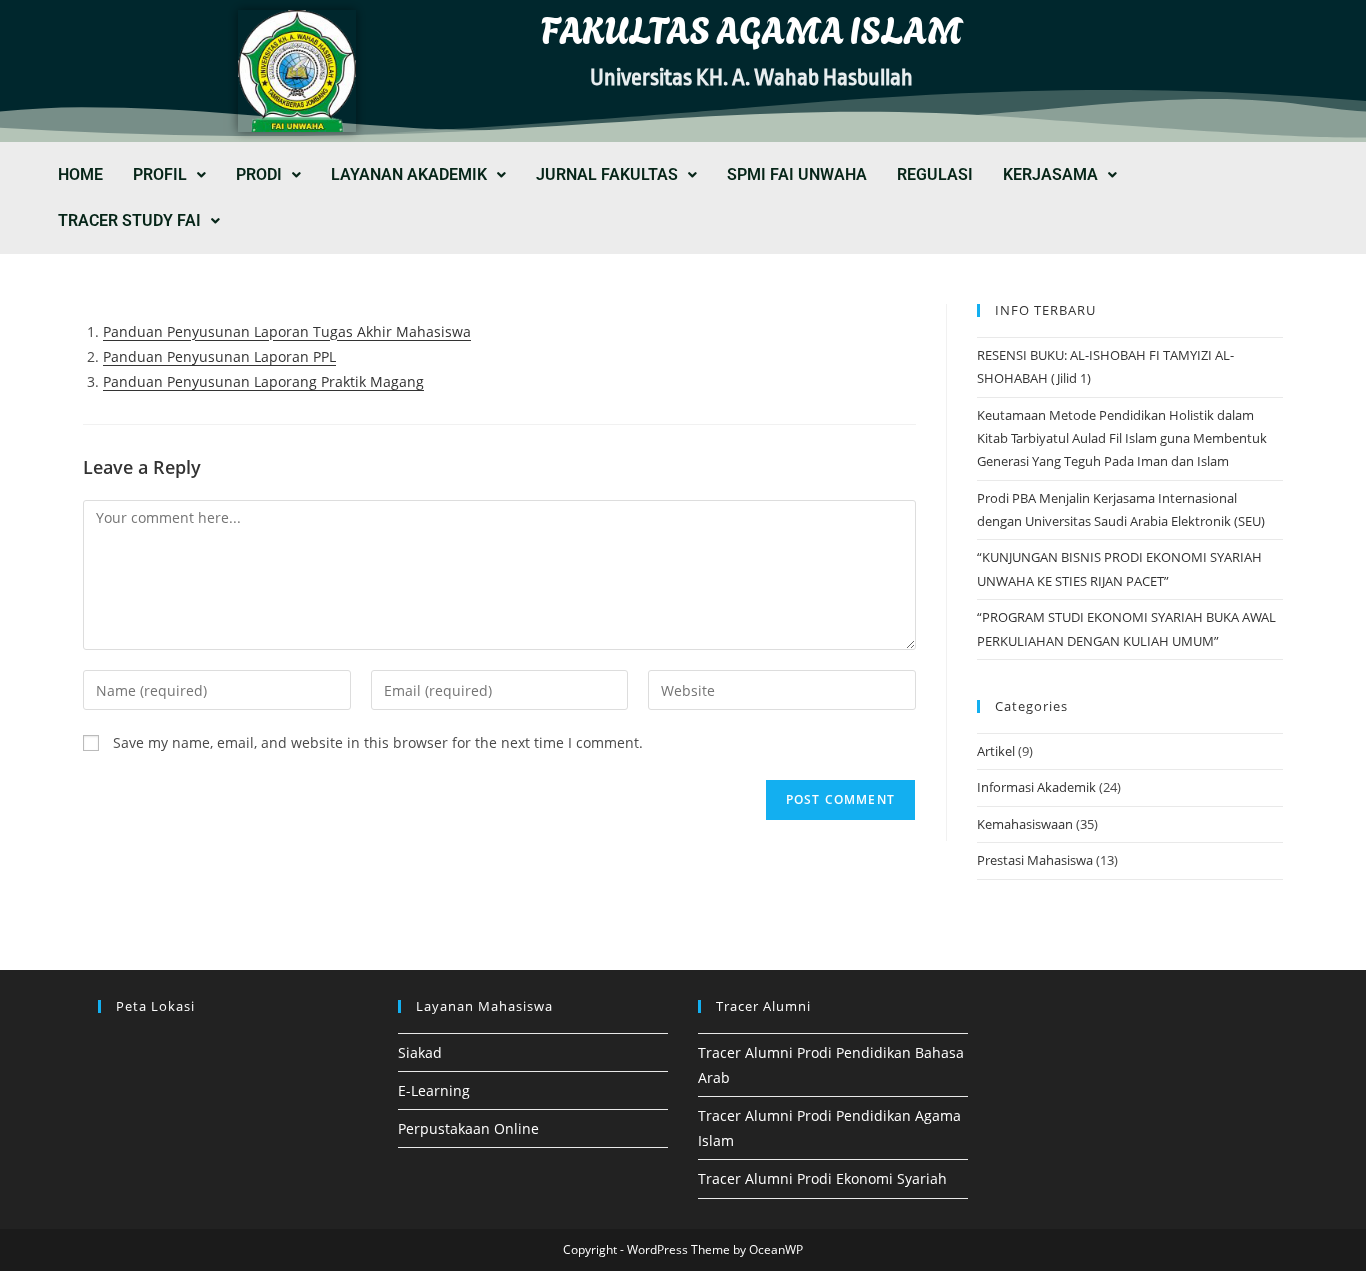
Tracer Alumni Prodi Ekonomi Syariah (822, 1178)
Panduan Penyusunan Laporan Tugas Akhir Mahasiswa (287, 331)
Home (80, 174)
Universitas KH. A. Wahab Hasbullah (751, 78)
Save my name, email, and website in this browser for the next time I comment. (378, 742)
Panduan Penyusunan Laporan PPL (219, 356)
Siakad (420, 1052)
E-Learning (434, 1090)
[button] (169, 175)
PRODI (259, 174)
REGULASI (935, 174)
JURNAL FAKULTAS (607, 174)
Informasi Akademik (1036, 787)
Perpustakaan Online (468, 1128)
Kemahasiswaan (1025, 824)
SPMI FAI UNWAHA (797, 174)
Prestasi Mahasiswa (1035, 860)
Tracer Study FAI (129, 220)
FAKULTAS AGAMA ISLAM (752, 27)
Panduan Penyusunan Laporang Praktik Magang (263, 381)
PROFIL (160, 174)
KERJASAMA (1050, 174)
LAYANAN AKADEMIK (409, 174)
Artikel (996, 751)
